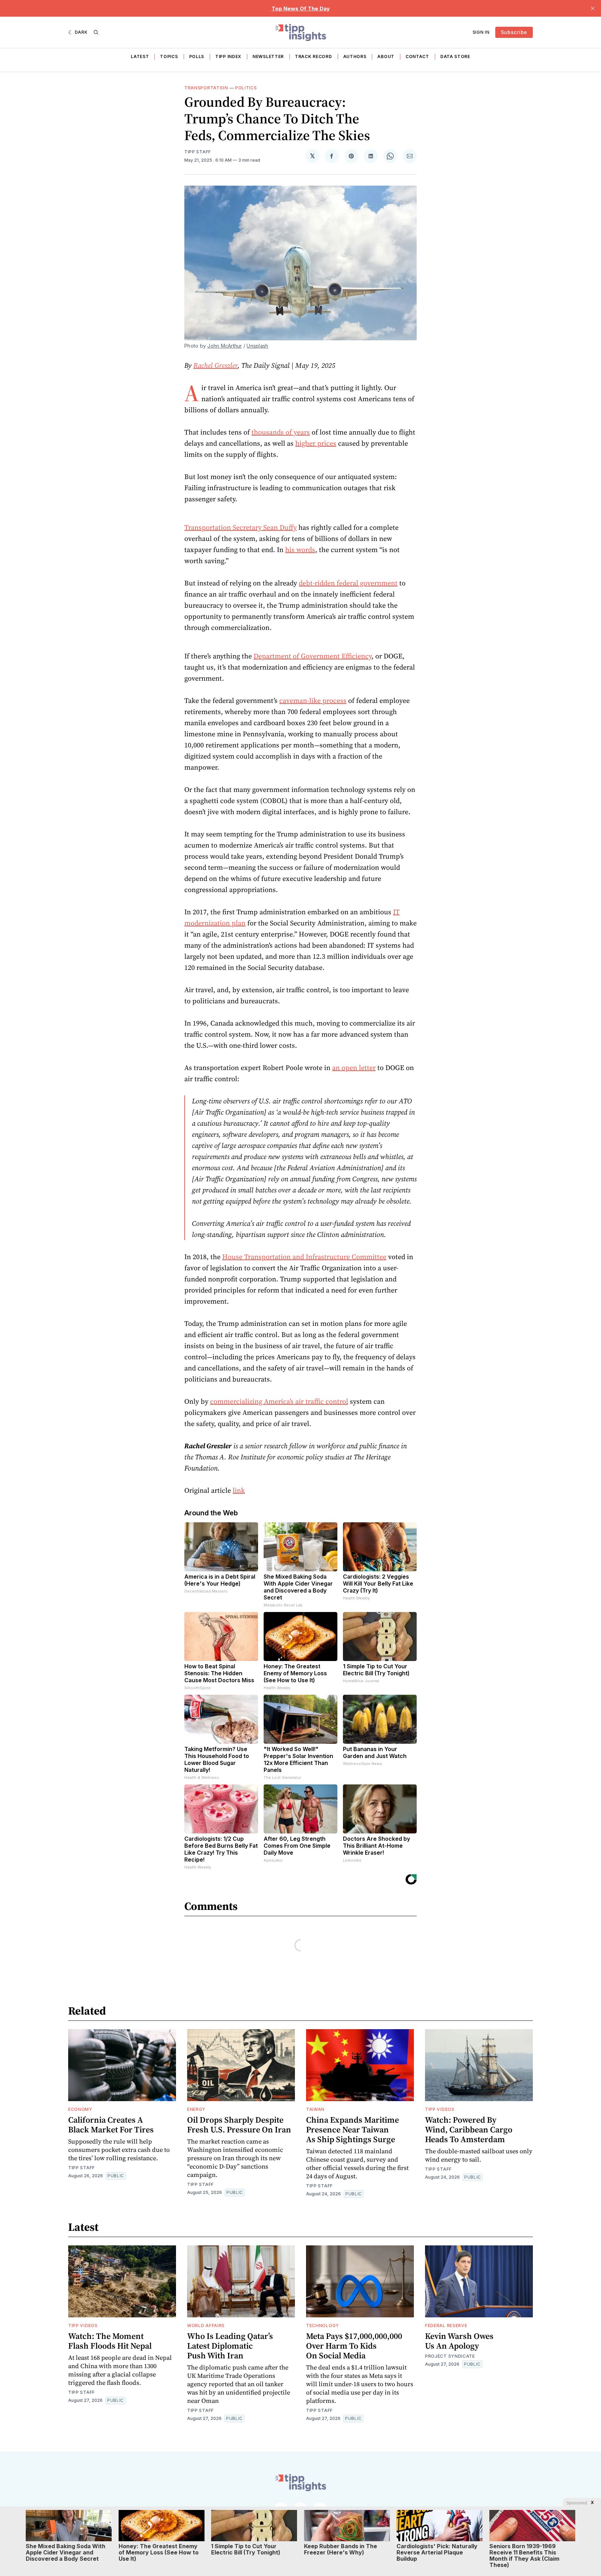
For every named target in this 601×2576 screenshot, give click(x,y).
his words (300, 550)
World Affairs (206, 2326)
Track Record (313, 56)
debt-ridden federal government (348, 583)
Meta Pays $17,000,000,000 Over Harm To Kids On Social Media (354, 2346)
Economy (80, 2109)
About (386, 56)
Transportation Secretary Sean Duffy (241, 527)
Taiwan (315, 2109)
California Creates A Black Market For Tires (111, 2125)
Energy (196, 2109)
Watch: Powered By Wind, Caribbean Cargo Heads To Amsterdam (469, 2129)
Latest (140, 56)
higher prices (316, 443)
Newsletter (268, 56)
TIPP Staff (198, 152)
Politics (246, 88)
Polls (197, 56)
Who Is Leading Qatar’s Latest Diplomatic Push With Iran (230, 2346)
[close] (593, 8)
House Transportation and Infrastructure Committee (304, 1257)
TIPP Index (228, 56)
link (239, 1490)
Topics (169, 56)
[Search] (96, 32)
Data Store (455, 56)
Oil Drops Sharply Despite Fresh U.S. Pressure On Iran (239, 2125)
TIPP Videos (440, 2109)
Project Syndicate (450, 2356)
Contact (417, 56)
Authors (355, 56)
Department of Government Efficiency (312, 656)
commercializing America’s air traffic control (279, 1401)
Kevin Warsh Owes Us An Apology (459, 2341)
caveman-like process (313, 700)
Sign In (481, 32)
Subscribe (514, 32)
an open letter (354, 1068)
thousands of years (281, 432)
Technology (323, 2326)
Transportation (206, 88)
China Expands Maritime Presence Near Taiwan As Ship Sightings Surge (352, 2129)
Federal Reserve (446, 2326)
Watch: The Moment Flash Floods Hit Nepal (110, 2341)
